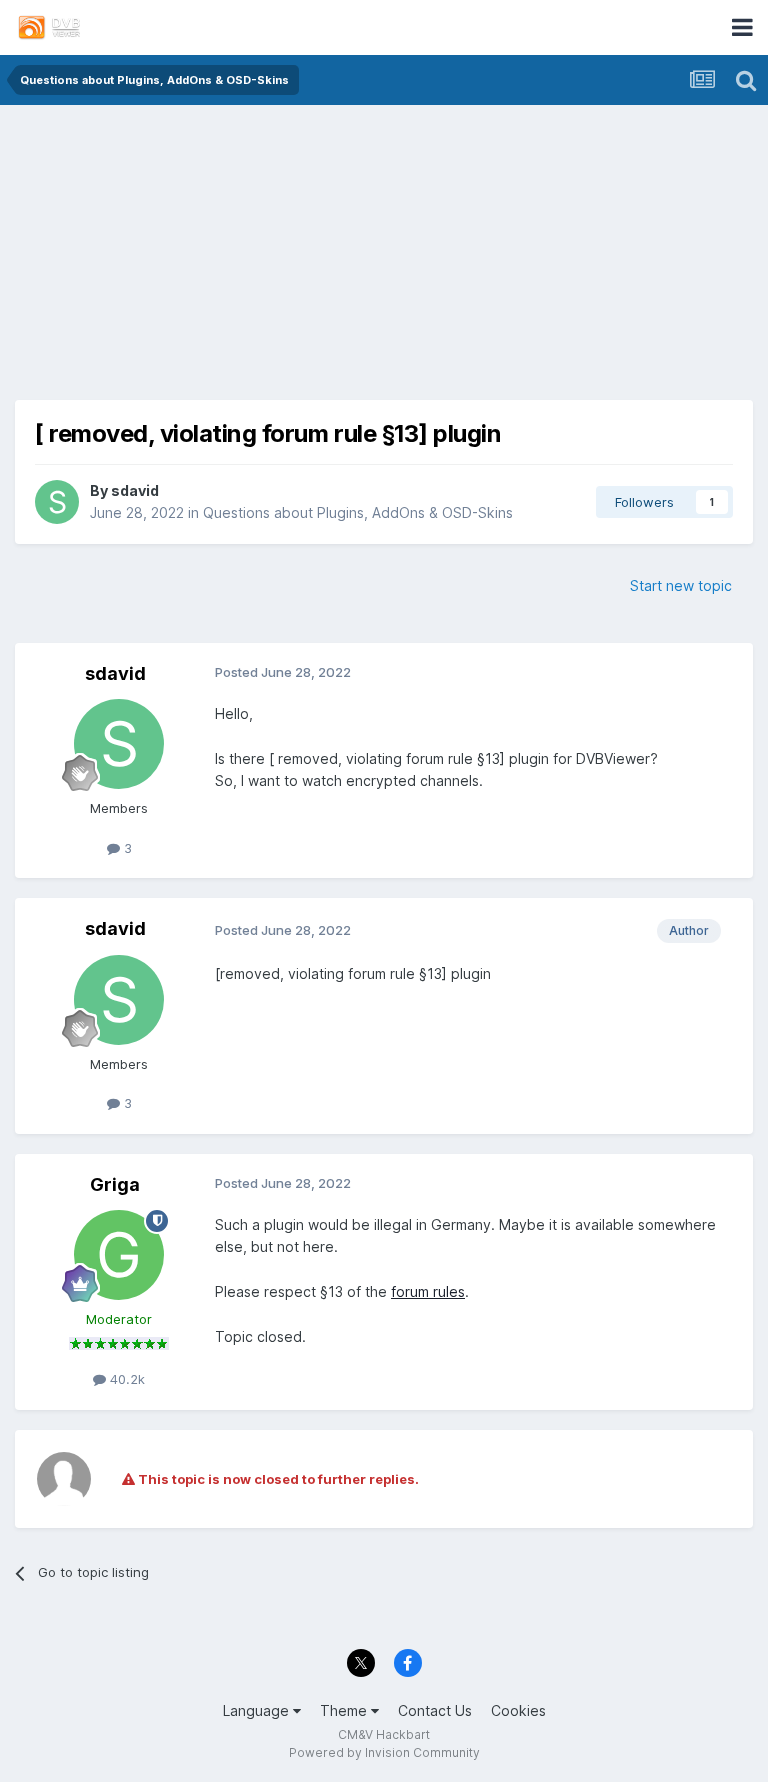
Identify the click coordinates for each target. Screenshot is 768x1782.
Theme (345, 1710)
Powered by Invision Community (384, 1752)
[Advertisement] (384, 260)
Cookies (518, 1710)
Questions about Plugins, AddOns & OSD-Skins (358, 512)
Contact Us (435, 1710)
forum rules (428, 1291)
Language (258, 1710)
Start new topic (681, 585)
